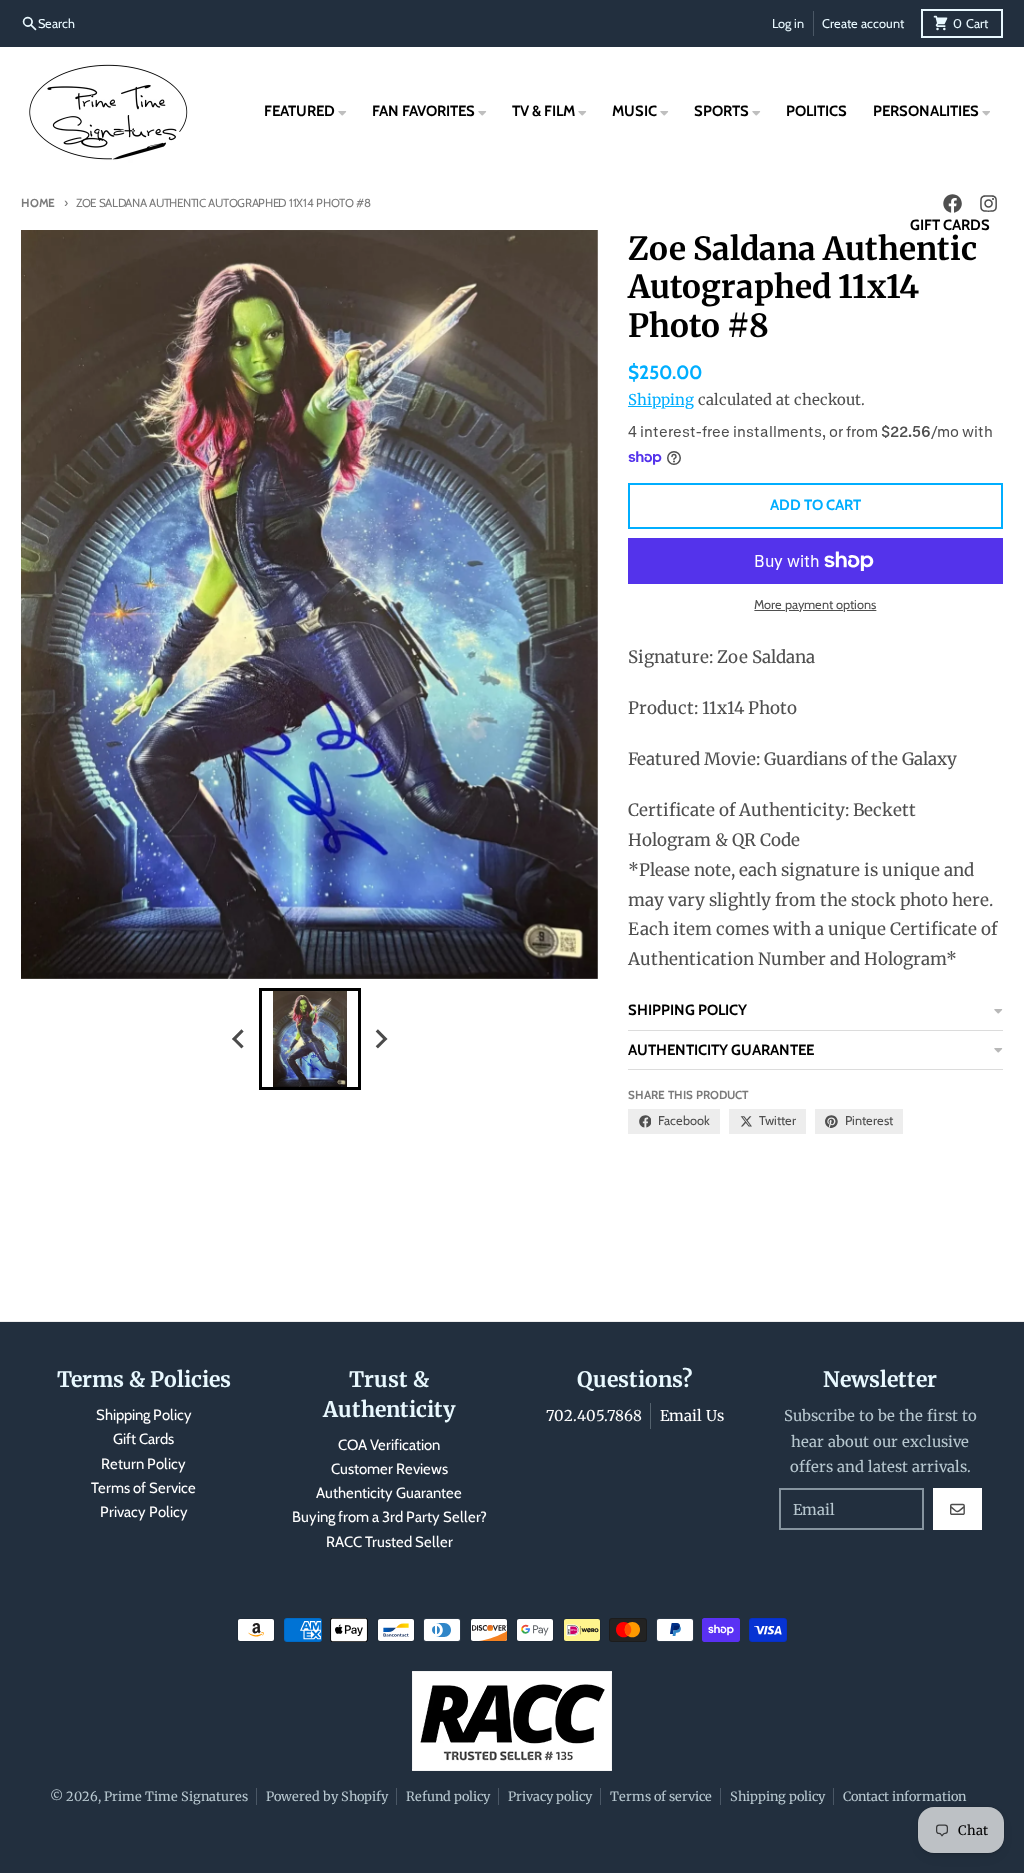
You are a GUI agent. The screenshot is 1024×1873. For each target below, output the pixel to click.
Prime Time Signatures (176, 1796)
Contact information (904, 1796)
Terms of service (661, 1796)
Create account (863, 23)
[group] (310, 1039)
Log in (788, 23)
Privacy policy (550, 1796)
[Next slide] (380, 1038)
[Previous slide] (240, 1038)
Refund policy (448, 1796)
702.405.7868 (594, 1415)
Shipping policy (777, 1796)
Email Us (692, 1415)
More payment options (815, 604)
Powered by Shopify (327, 1796)
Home (38, 203)
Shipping (661, 399)
